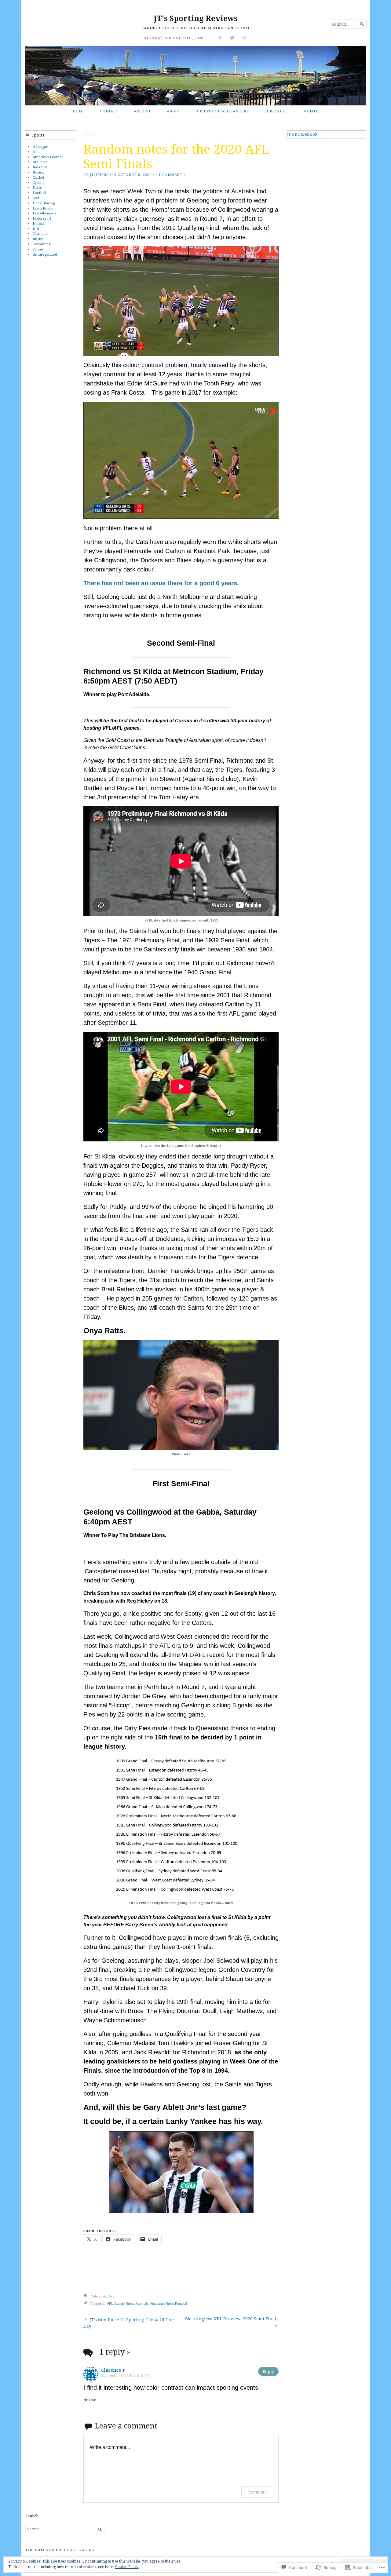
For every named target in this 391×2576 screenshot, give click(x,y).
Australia (142, 2304)
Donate (310, 111)
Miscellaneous (44, 213)
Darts (37, 187)
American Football (48, 157)
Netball (39, 223)
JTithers (99, 175)
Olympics (40, 234)
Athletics (40, 162)
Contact (109, 111)
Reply (268, 2371)
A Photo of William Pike (223, 111)
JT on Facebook (302, 134)
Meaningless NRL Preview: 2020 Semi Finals (232, 2319)
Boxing (38, 172)
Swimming (42, 244)
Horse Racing (44, 203)
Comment (257, 2492)
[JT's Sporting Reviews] (195, 76)
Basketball (41, 167)
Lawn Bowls (43, 208)
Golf (36, 198)
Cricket (38, 177)
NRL (36, 229)
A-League (40, 146)
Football (39, 193)
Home (79, 111)
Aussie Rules (124, 2304)
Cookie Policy (127, 2567)
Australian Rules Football (168, 2304)
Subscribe (275, 111)
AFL (36, 152)
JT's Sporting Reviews (196, 18)
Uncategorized (45, 254)
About (174, 111)
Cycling (38, 182)
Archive (143, 111)
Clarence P (113, 2370)
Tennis (38, 249)
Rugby (38, 239)
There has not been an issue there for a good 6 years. (161, 583)
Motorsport (42, 218)
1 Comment (170, 175)
